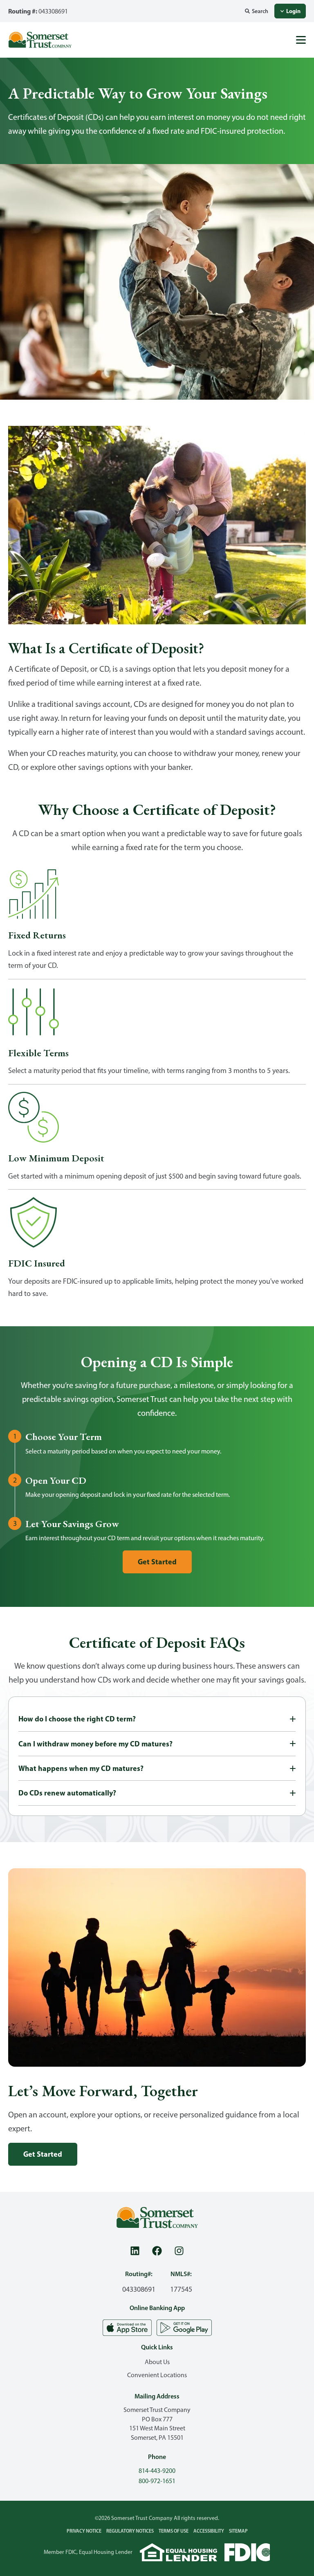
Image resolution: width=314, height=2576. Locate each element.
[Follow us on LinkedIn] (135, 2251)
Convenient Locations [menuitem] (157, 2375)
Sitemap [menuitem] (238, 2531)
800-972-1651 (157, 2481)
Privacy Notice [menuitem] (84, 2531)
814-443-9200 (157, 2471)
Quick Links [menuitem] (157, 2347)
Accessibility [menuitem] (209, 2531)
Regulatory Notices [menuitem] (130, 2531)
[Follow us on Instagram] (179, 2251)
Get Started (157, 1562)
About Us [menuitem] (157, 2362)
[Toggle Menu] (301, 40)
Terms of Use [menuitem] (174, 2531)
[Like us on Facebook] (157, 2251)
